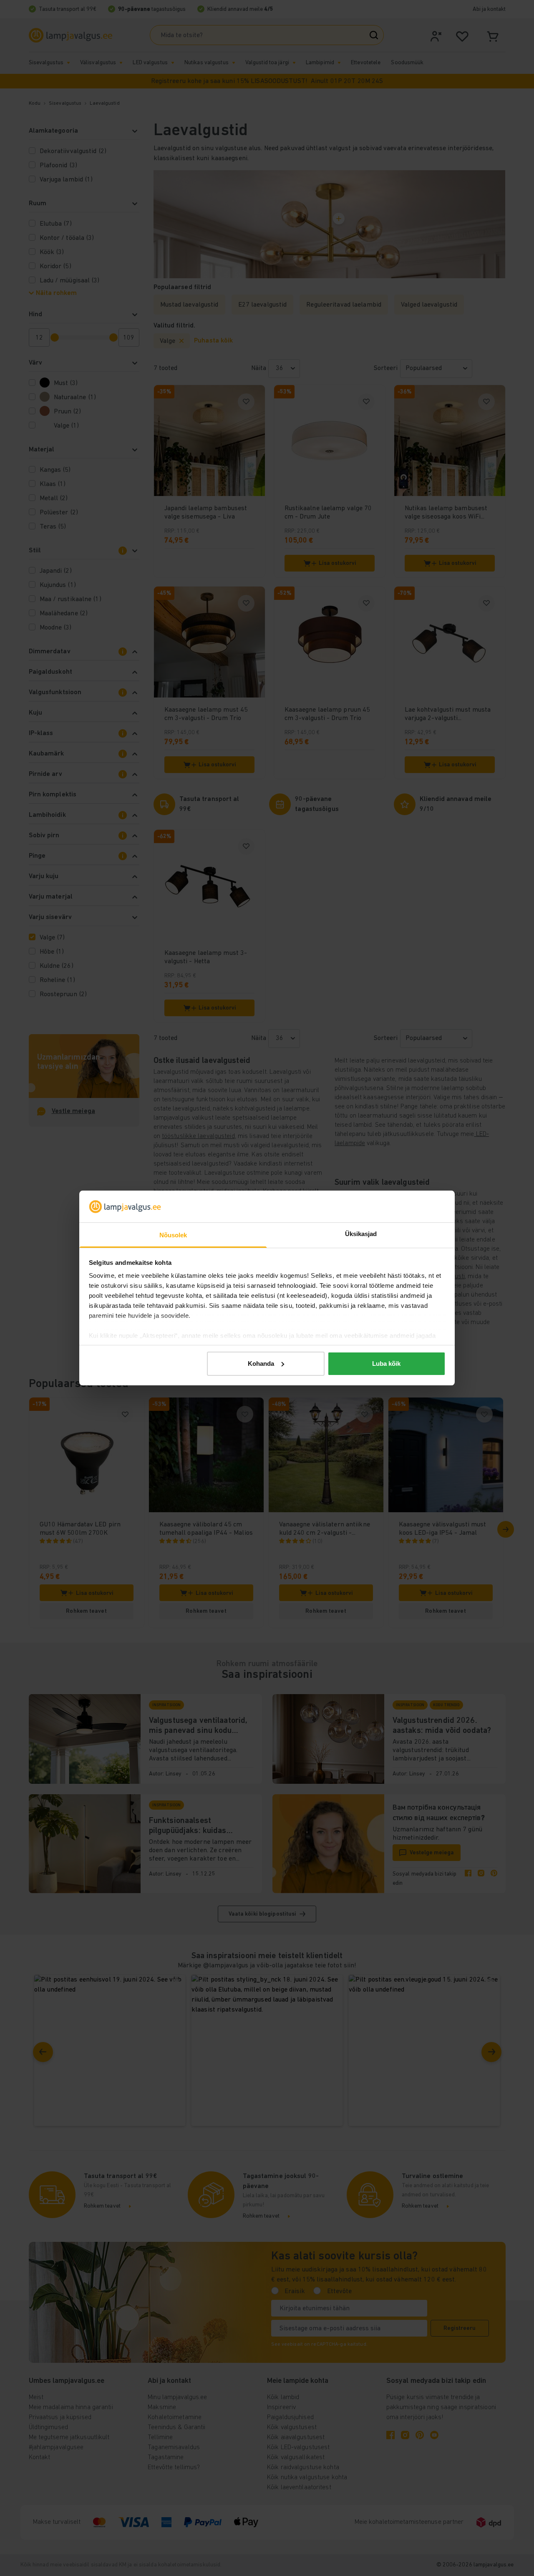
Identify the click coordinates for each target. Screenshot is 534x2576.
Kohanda (261, 1364)
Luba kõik (386, 1364)
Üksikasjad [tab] (361, 1234)
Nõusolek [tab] (173, 1235)
